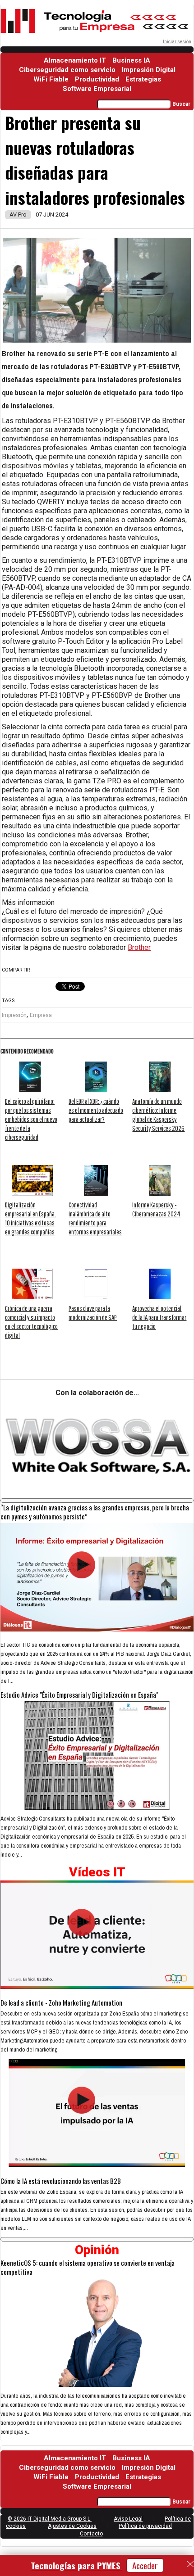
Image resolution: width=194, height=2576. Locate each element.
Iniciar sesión (177, 42)
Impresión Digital (149, 70)
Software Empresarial (97, 89)
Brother (139, 947)
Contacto (91, 2534)
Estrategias (143, 79)
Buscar (181, 104)
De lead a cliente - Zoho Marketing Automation (61, 2002)
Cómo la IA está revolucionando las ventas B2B (61, 2181)
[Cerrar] (190, 2564)
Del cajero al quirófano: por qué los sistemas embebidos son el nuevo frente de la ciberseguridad (31, 1119)
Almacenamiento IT (75, 60)
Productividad (97, 79)
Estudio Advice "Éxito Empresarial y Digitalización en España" (79, 1695)
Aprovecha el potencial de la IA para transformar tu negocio (159, 1317)
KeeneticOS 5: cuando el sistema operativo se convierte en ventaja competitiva (88, 2267)
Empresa (41, 1015)
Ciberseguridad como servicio (67, 70)
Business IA (131, 60)
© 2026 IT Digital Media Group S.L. (50, 2519)
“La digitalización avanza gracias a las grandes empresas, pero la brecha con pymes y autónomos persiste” (95, 1512)
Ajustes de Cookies (72, 2526)
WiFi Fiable (51, 79)
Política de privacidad (145, 2526)
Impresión (14, 1015)
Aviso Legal (128, 2519)
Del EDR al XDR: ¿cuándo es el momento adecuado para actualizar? (96, 1110)
